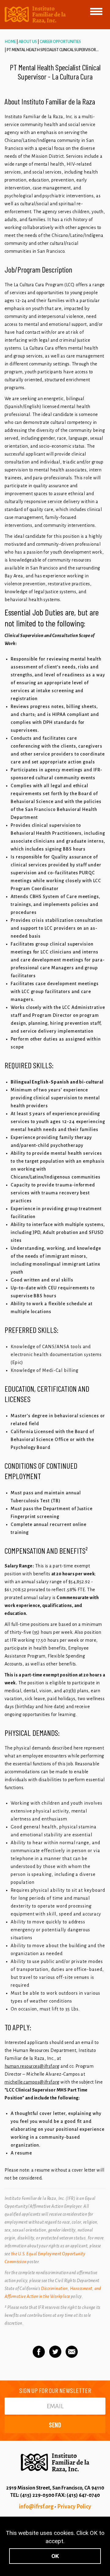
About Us (28, 42)
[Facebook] (39, 2352)
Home (10, 42)
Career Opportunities (60, 42)
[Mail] (72, 2352)
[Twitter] (55, 2352)
